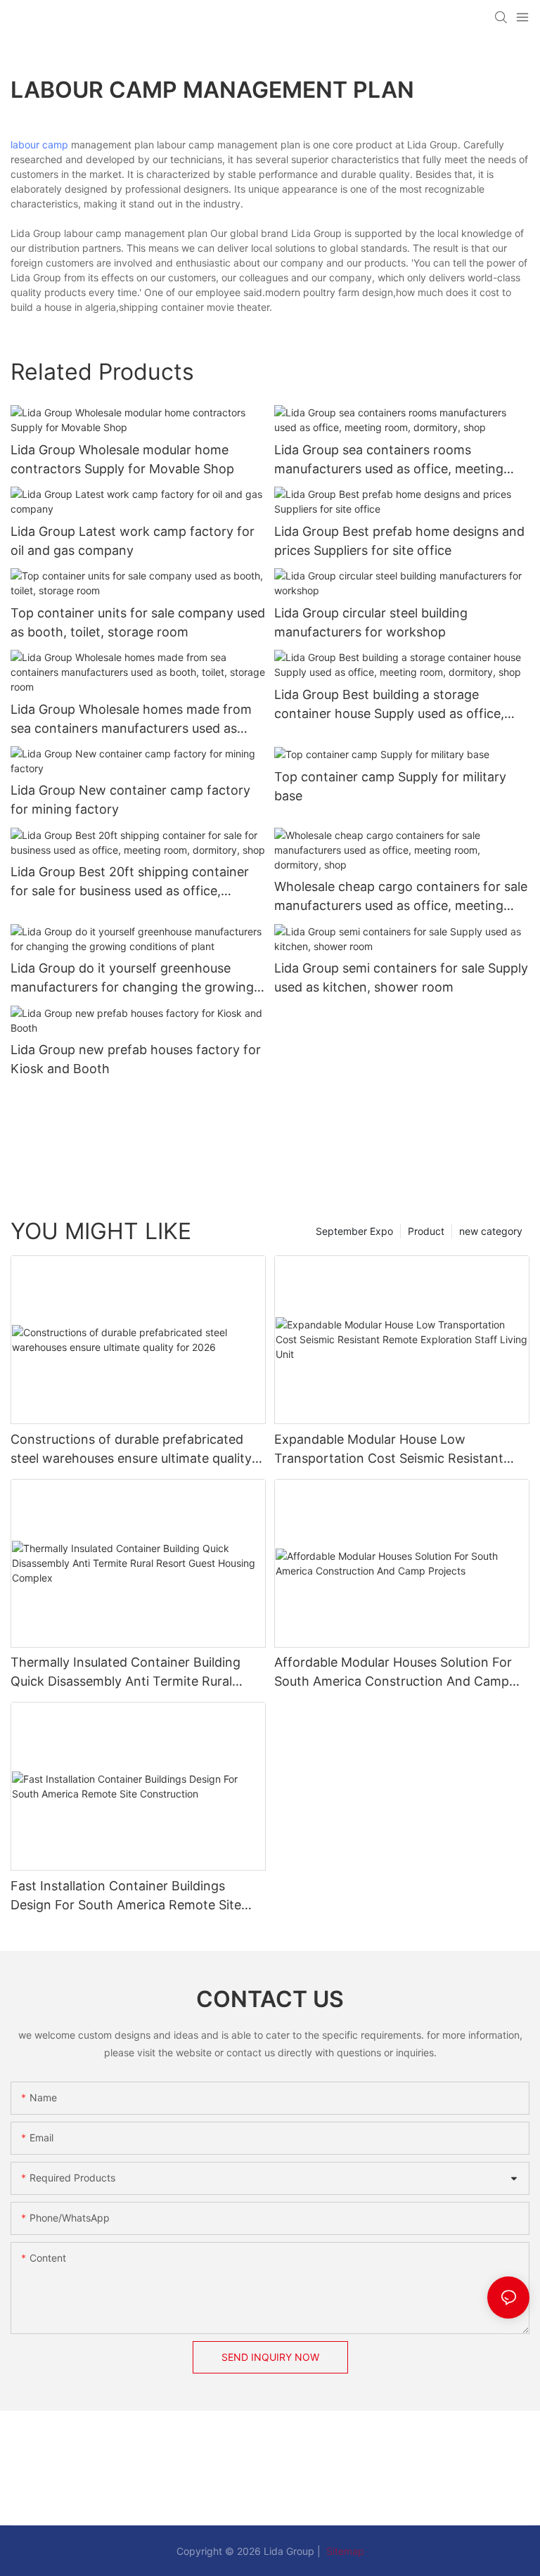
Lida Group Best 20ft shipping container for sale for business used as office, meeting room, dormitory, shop (130, 882)
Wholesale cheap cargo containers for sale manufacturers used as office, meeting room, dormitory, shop (401, 897)
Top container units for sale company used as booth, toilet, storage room (138, 622)
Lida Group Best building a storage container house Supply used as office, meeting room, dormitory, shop (389, 705)
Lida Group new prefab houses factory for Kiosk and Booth (136, 1059)
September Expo (354, 1231)
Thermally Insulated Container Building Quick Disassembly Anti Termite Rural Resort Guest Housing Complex (126, 1673)
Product (426, 1231)
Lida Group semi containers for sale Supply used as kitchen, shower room (401, 978)
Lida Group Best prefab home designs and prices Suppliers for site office (399, 541)
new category (491, 1231)
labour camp (39, 145)
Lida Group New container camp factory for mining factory (130, 800)
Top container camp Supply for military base (390, 786)
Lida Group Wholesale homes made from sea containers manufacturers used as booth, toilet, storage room (131, 720)
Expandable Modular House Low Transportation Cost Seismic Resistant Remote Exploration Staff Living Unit (389, 1450)
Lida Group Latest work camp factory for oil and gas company (133, 541)
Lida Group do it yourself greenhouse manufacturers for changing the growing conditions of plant (132, 979)
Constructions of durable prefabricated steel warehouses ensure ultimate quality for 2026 (131, 1450)
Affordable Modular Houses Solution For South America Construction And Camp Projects (393, 1673)
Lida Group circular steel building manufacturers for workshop (371, 622)
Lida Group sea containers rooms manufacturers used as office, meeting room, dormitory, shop (389, 460)
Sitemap (344, 2551)
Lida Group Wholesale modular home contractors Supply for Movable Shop (122, 459)
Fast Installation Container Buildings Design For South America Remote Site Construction (126, 1896)
